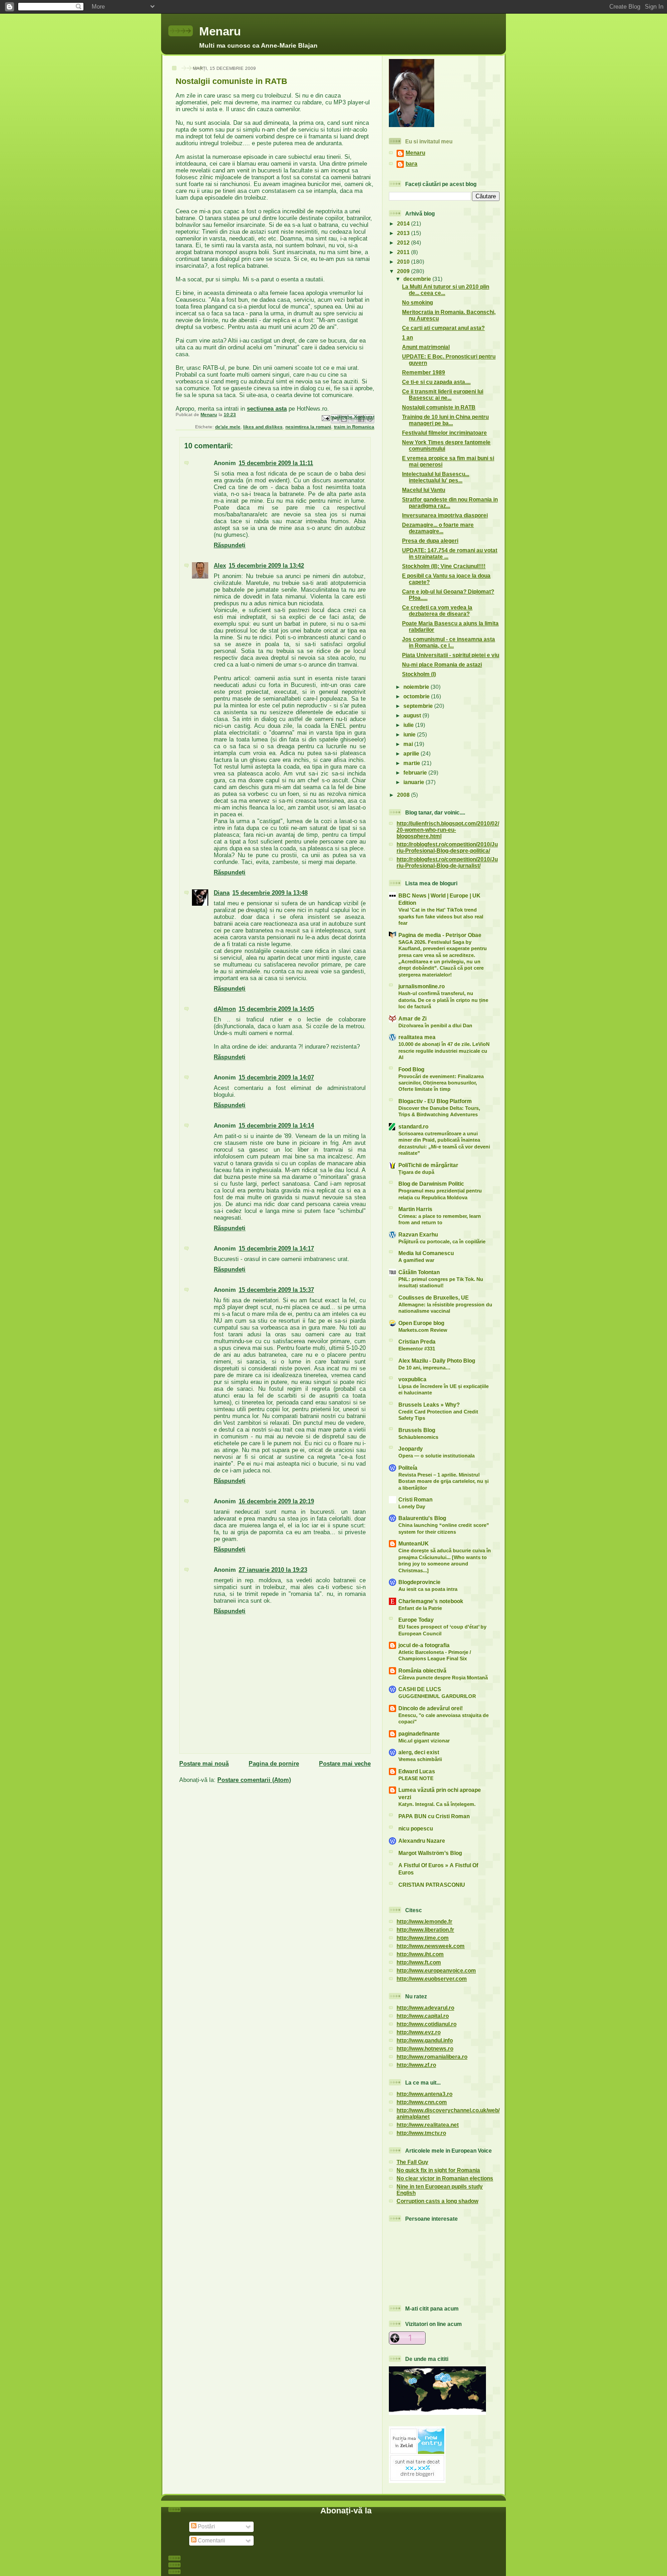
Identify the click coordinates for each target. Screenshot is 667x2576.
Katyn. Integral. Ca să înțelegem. (437, 1804)
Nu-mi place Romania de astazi (442, 665)
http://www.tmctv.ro (421, 2133)
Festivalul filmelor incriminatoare (444, 433)
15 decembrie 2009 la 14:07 (276, 1077)
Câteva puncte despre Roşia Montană (443, 1678)
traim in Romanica (354, 427)
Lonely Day (412, 1506)
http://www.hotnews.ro (425, 2049)
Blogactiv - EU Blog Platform (435, 1101)
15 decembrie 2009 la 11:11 (276, 463)
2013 (404, 233)
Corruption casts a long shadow (437, 2201)
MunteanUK (414, 1543)
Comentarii (211, 2540)
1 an (407, 337)
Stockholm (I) (419, 674)
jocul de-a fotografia (424, 1645)
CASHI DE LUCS (420, 1689)
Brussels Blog (417, 1430)
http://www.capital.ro (423, 2016)
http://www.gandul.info (425, 2040)
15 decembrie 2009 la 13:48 (270, 893)
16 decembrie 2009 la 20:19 (276, 1501)
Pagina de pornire (274, 1764)
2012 (404, 243)
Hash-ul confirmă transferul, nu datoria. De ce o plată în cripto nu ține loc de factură (443, 1000)
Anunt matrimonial (426, 347)
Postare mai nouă (204, 1764)
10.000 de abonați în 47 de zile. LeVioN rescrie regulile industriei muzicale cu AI (444, 1051)
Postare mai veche (345, 1764)
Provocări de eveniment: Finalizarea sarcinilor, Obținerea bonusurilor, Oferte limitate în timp (441, 1083)
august (413, 715)
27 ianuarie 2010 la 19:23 (273, 1570)
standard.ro (413, 1126)
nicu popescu (416, 1828)
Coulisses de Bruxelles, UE (434, 1298)
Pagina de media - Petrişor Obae (440, 935)
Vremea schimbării (420, 1759)
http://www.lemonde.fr (424, 1921)
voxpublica (412, 1379)
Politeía (408, 1468)
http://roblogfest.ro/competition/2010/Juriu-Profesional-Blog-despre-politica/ (447, 847)
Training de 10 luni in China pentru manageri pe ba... (445, 420)
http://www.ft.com (419, 1962)
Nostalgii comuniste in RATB (439, 407)
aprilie (412, 753)
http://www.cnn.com (422, 2102)
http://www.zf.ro (416, 2065)
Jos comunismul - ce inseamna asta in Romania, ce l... (449, 642)
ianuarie (414, 782)
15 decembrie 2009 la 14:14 (276, 1126)
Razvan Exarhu (418, 1234)
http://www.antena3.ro (424, 2094)
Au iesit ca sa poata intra (428, 1589)
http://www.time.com (423, 1938)
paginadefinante (419, 1734)
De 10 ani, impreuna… (424, 1368)
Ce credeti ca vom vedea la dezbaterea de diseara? (437, 611)
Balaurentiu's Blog (422, 1518)
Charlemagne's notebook (431, 1601)
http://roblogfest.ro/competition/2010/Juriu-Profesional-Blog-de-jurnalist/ (447, 862)
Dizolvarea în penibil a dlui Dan (435, 1025)
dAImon (225, 1009)
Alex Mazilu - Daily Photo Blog (437, 1361)
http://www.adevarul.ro (425, 2008)
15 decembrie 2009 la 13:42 (266, 566)
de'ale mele (228, 427)
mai (409, 744)
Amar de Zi (412, 1018)
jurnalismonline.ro (422, 986)
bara (412, 164)
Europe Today (416, 1620)
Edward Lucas (417, 1771)
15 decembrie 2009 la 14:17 (276, 1249)
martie (412, 763)
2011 (404, 252)
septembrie (419, 706)
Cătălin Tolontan (419, 1272)
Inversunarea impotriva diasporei (445, 515)
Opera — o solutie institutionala (436, 1456)
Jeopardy (411, 1449)
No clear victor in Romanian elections (445, 2178)
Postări (206, 2526)
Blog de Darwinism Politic (431, 1184)
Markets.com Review (423, 1330)
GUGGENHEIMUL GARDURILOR (437, 1696)
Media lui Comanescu (426, 1253)
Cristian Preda (417, 1342)
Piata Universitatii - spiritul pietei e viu (451, 655)
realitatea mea (417, 1037)
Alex (220, 566)
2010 (404, 262)
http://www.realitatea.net (428, 2125)
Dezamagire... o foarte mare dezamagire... (438, 528)
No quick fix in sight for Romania (438, 2170)
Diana (222, 893)
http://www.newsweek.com (431, 1946)
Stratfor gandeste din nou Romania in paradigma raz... (450, 503)
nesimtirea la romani (308, 427)
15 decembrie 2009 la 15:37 (276, 1290)
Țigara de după (416, 1172)
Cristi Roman (415, 1499)
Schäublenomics (418, 1437)
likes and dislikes (263, 427)
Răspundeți (230, 545)
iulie (409, 725)
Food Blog (411, 1069)
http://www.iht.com (420, 1954)
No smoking (417, 302)
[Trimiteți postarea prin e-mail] (325, 418)
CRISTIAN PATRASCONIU (432, 1885)
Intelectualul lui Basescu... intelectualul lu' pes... (436, 477)
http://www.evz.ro (419, 2032)
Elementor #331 (417, 1349)
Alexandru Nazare (422, 1841)
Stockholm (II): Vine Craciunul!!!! (444, 566)
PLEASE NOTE (416, 1778)
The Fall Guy (412, 2162)
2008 (404, 795)
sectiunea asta (267, 409)
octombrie (417, 696)
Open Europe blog (421, 1323)
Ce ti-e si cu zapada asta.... (436, 382)
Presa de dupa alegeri (430, 541)
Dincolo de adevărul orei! (431, 1708)
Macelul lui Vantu (424, 490)
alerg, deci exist (419, 1752)
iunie (410, 734)
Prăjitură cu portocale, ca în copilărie (442, 1241)
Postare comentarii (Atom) (254, 1780)
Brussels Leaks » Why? (429, 1405)
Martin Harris (415, 1209)
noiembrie (417, 687)
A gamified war (416, 1260)
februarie (416, 773)
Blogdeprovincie (419, 1582)
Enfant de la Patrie (420, 1608)
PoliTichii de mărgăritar (428, 1165)
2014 (404, 223)
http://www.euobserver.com (432, 1979)
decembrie (418, 279)
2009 (404, 271)
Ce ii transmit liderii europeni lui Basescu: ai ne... (443, 395)
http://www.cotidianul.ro (427, 2024)
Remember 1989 (424, 372)
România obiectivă (422, 1671)
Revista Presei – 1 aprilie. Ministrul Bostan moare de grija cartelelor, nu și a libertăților (444, 1481)
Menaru (220, 31)
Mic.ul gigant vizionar (424, 1741)
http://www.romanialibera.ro (432, 2057)
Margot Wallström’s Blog (430, 1853)
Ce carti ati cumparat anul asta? (443, 328)
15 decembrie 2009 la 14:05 (276, 1009)
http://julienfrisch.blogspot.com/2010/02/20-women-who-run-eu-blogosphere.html (448, 830)
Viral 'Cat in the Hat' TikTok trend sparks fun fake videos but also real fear (441, 916)
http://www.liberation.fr (425, 1930)
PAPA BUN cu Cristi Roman (434, 1816)
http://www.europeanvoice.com (436, 1970)
